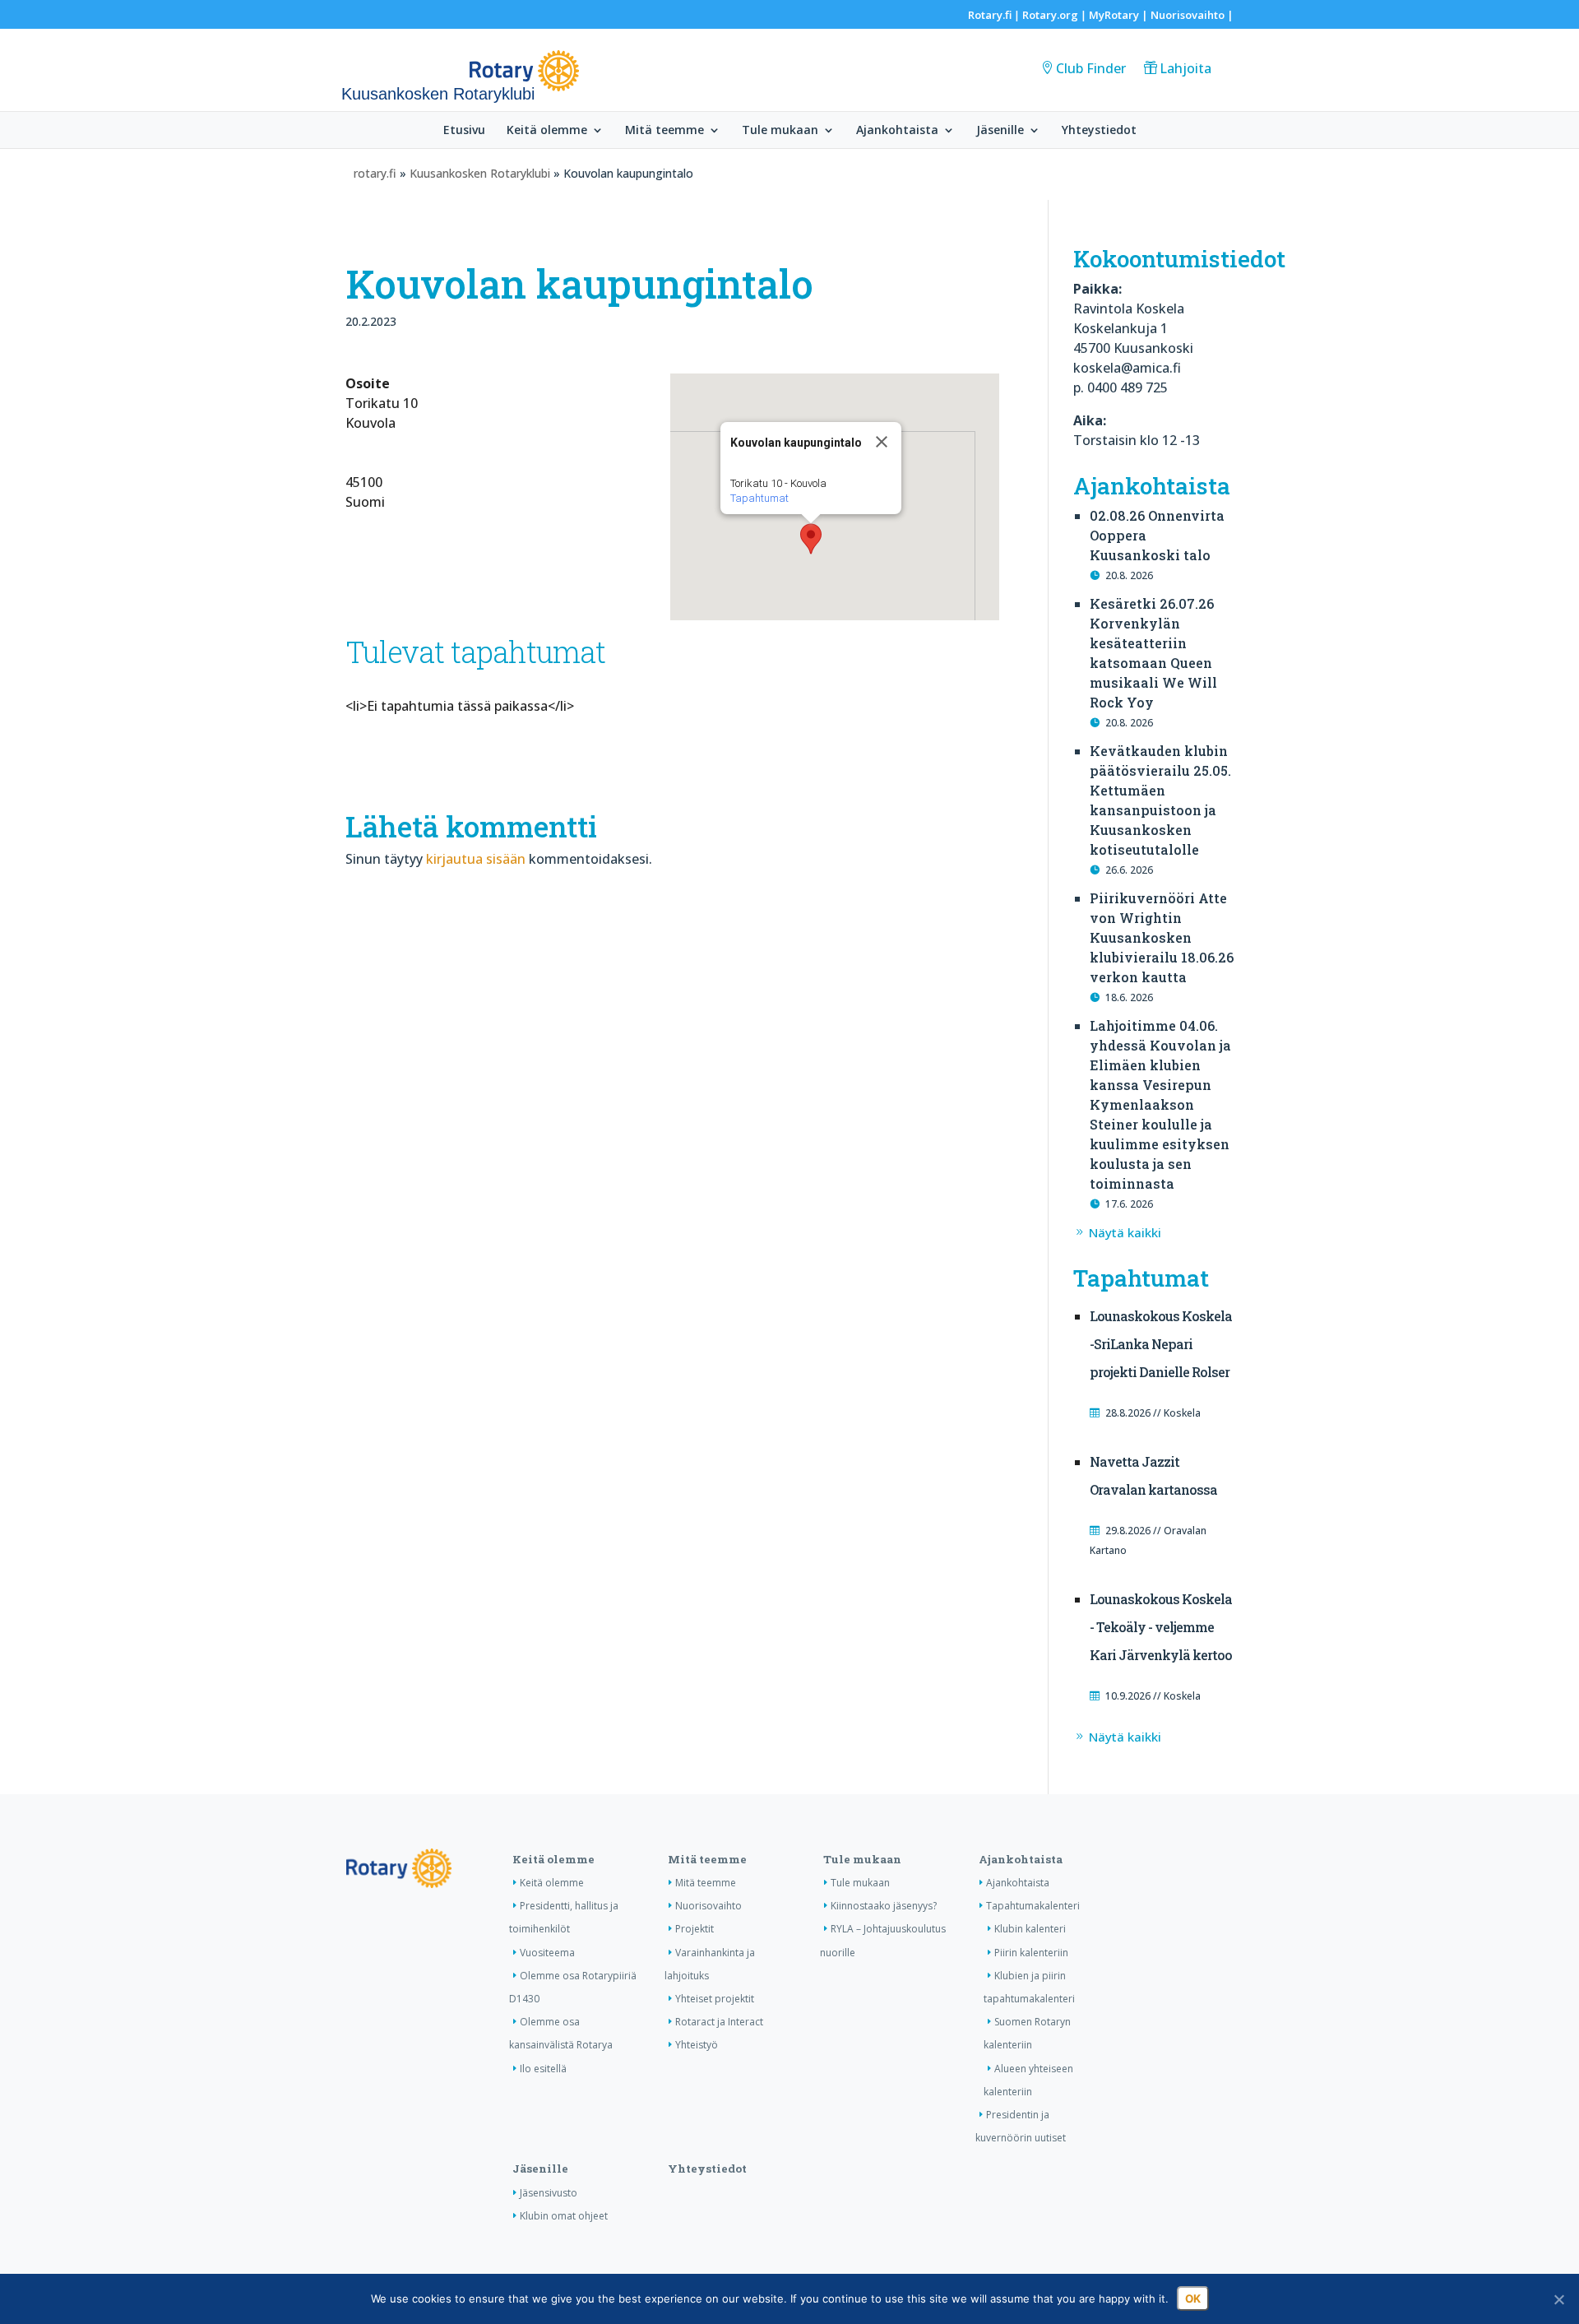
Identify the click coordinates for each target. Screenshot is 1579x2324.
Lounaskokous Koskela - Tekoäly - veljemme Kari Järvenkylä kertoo (1161, 1627)
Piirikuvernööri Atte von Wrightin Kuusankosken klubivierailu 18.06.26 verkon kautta (1162, 937)
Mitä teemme (664, 131)
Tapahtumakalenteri (1033, 1906)
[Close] (882, 442)
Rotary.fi (990, 15)
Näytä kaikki (1125, 1232)
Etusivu (464, 131)
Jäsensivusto (549, 2193)
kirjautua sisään (476, 859)
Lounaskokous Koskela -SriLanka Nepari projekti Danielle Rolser (1161, 1344)
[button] (811, 539)
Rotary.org (1050, 15)
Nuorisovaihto (1188, 15)
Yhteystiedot (1099, 131)
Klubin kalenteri (1030, 1929)
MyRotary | (1120, 15)
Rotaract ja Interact (719, 2022)
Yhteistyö (697, 2045)
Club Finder (1091, 68)
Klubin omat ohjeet (564, 2216)
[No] (1558, 2299)
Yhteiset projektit (715, 1999)
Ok (1193, 2298)
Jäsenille (1000, 131)
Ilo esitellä (543, 2069)
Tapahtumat (759, 498)
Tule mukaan (780, 131)
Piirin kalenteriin (1031, 1953)
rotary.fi (375, 173)
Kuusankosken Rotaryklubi (480, 173)
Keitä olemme (547, 131)
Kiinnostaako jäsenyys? (884, 1906)
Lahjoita (1185, 68)
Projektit (695, 1929)
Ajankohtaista (897, 131)
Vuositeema (547, 1953)
